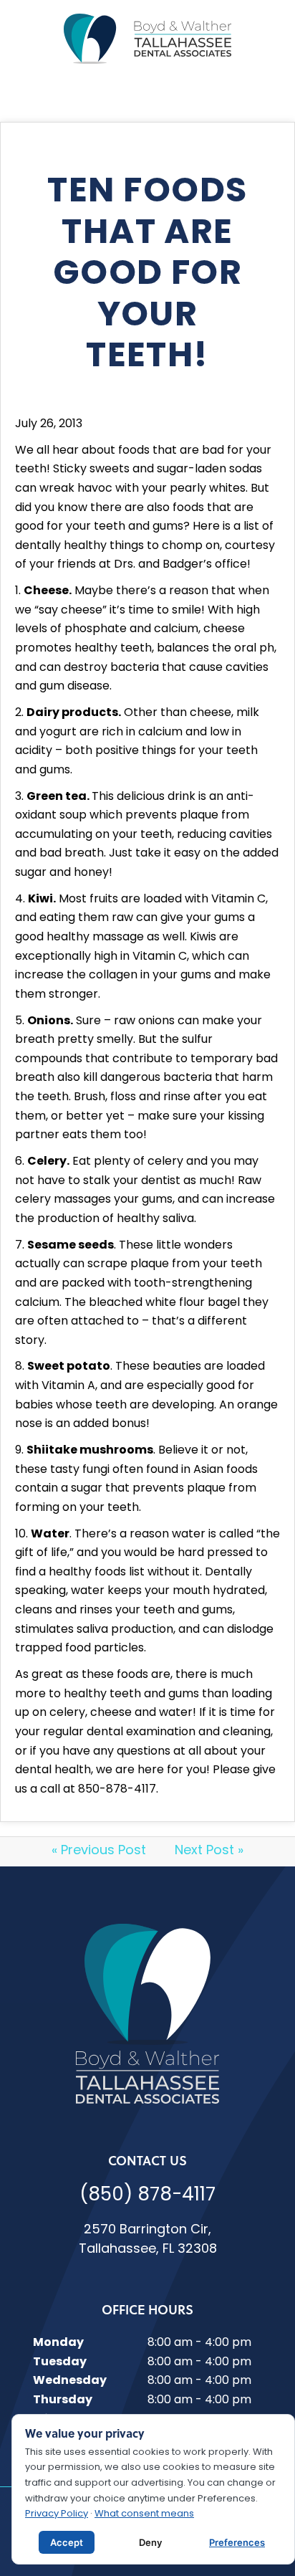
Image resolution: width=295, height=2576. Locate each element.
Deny (150, 2542)
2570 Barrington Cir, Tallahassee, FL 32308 (148, 2240)
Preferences (237, 2542)
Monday (58, 2343)
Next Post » (209, 1851)
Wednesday (70, 2381)
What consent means (144, 2514)
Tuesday (60, 2362)
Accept (67, 2542)
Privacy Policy (57, 2514)
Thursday (63, 2400)
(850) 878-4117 (147, 2196)
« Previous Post (99, 1851)
